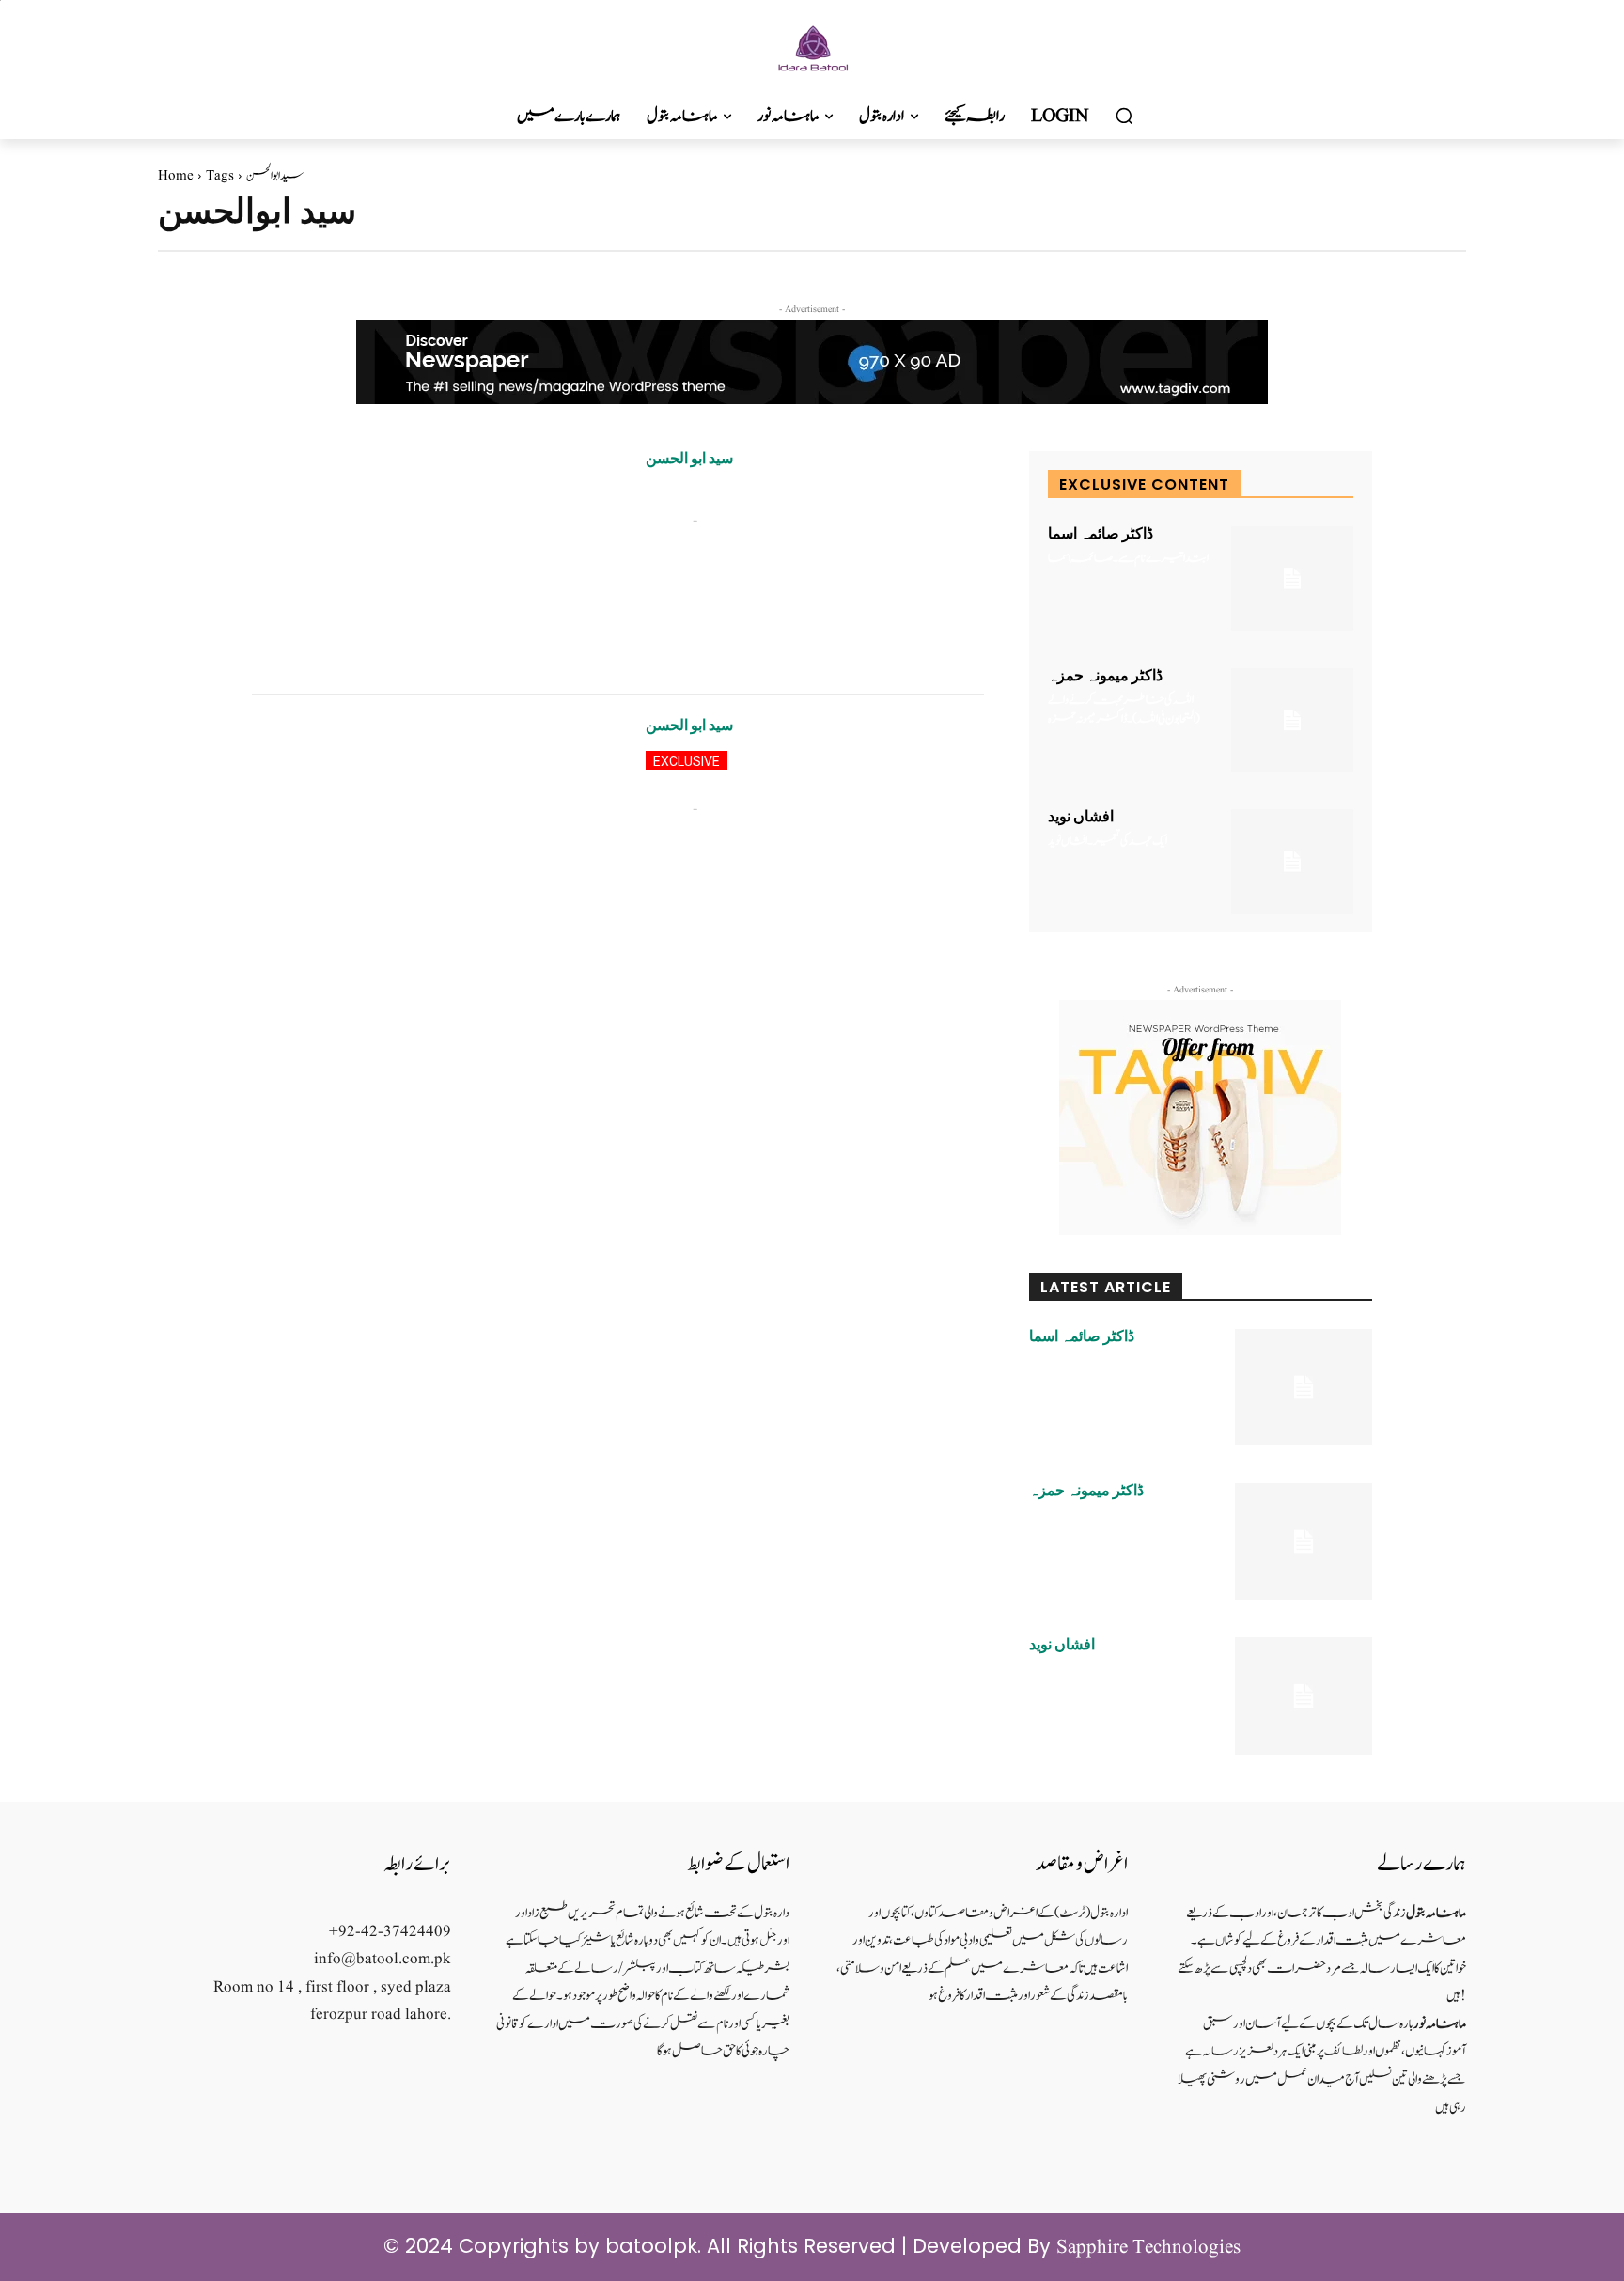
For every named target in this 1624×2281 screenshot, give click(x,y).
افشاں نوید (1081, 817)
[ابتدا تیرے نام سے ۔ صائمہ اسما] (1292, 578)
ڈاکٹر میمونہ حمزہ (1105, 676)
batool (666, 520)
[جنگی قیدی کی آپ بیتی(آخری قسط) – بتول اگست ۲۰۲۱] (435, 828)
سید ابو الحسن (689, 459)
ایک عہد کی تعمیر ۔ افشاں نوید (1108, 842)
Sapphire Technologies (1148, 2248)
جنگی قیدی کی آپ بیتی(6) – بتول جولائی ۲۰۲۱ (754, 493)
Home (176, 176)
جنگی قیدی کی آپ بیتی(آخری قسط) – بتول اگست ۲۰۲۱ (809, 771)
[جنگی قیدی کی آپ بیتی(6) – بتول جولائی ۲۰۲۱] (435, 561)
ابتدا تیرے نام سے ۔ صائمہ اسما (1128, 559)
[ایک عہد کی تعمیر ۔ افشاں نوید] (1292, 861)
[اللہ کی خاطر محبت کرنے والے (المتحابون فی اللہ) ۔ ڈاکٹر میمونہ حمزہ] (1292, 720)
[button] (1124, 117)
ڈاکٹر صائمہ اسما (1101, 534)
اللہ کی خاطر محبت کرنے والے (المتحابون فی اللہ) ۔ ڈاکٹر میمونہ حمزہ (1124, 710)
